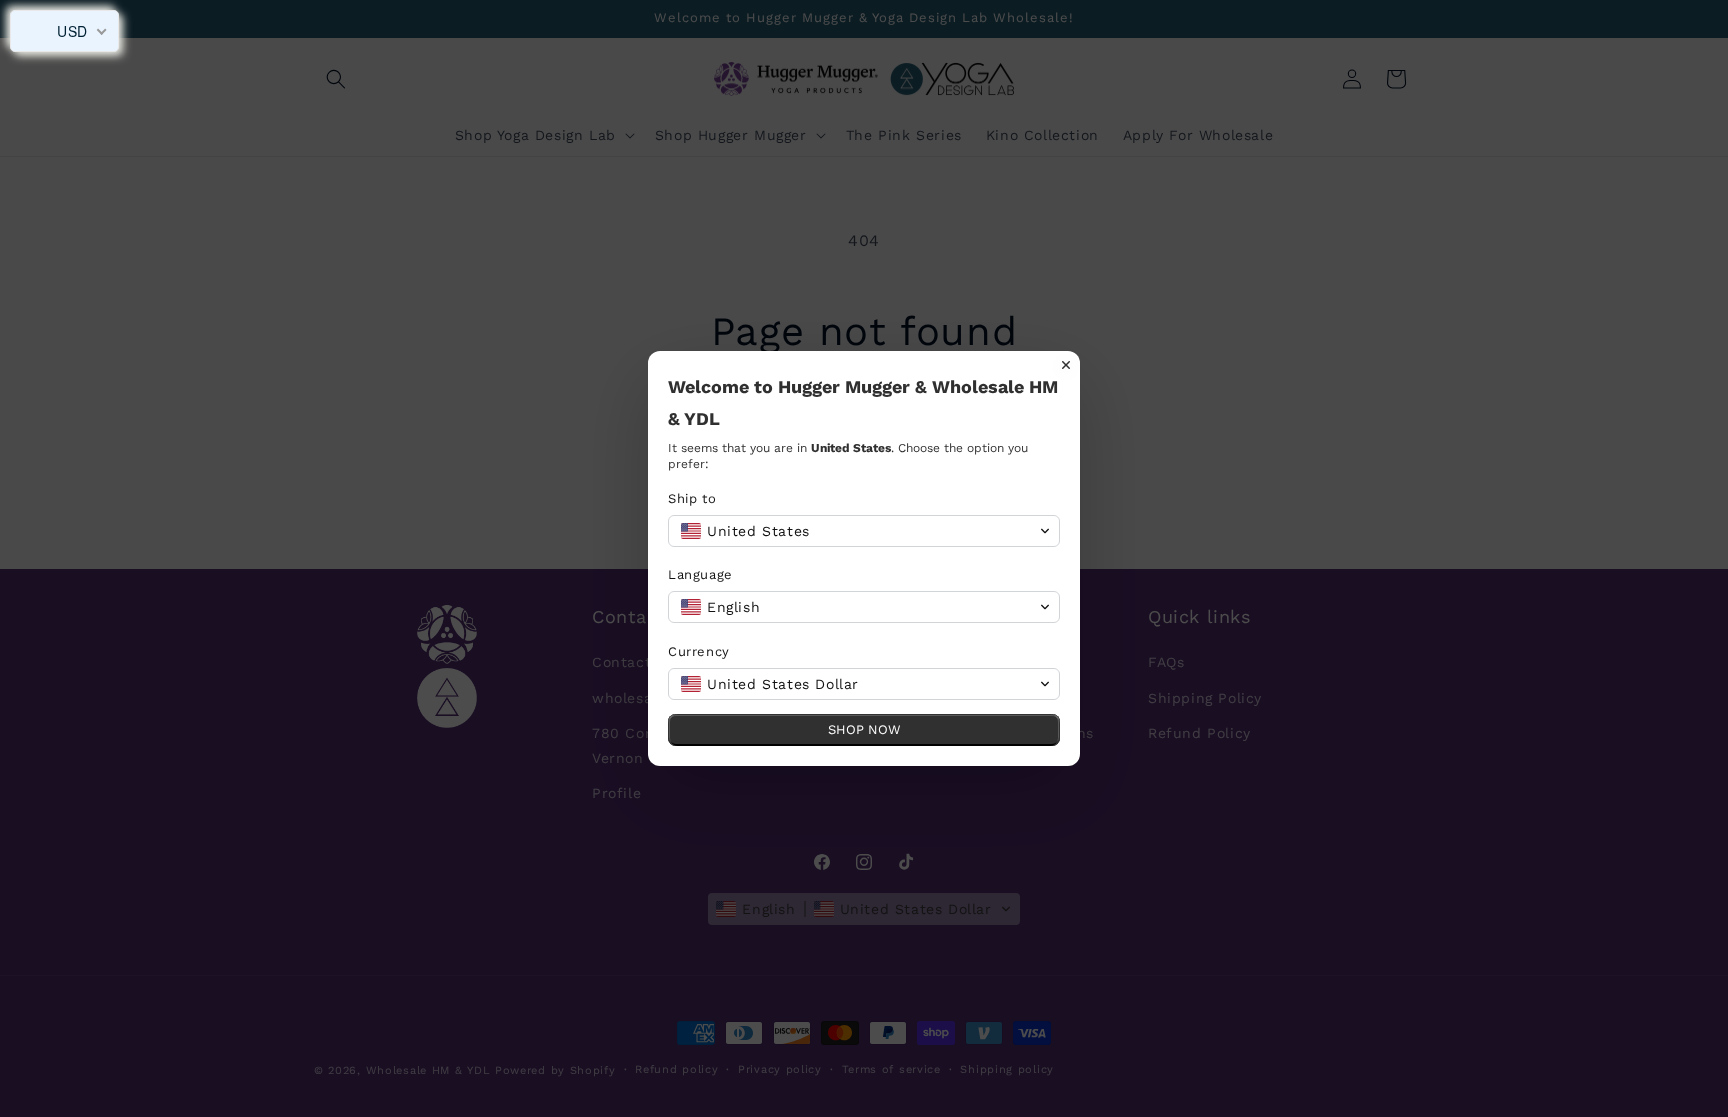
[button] (864, 531)
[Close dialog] (1066, 365)
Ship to (692, 498)
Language (700, 574)
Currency (699, 651)
